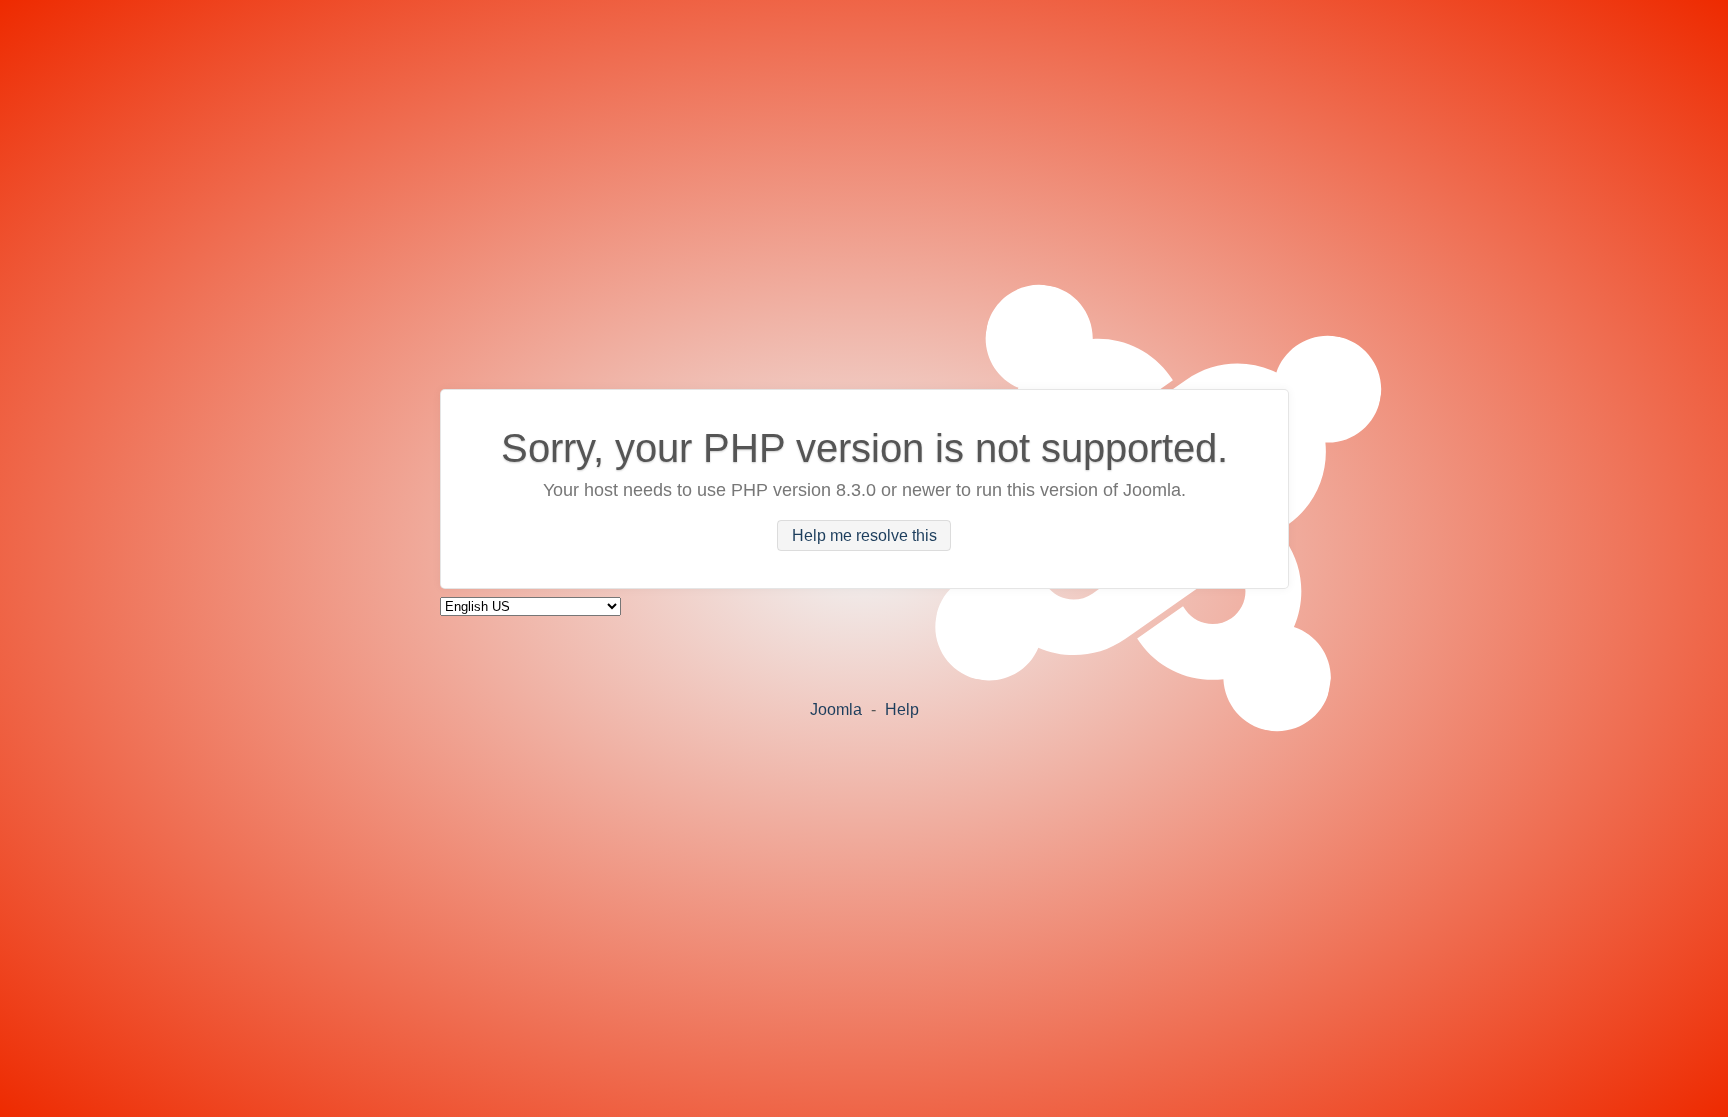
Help (902, 709)
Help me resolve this (864, 535)
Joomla (836, 709)
